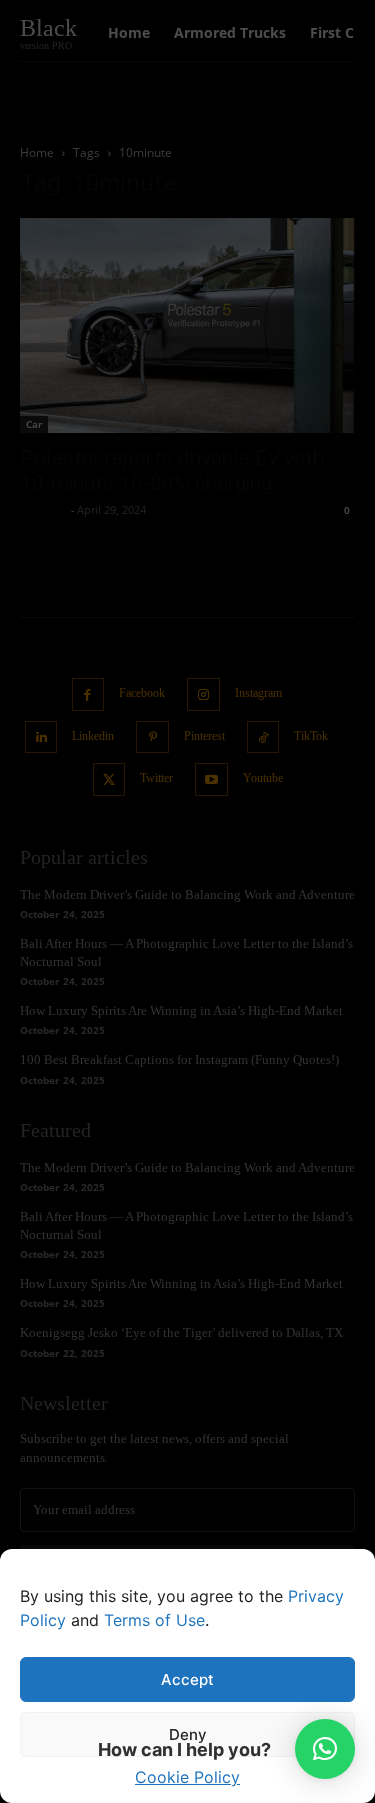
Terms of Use (154, 1620)
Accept (187, 1679)
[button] (325, 1749)
